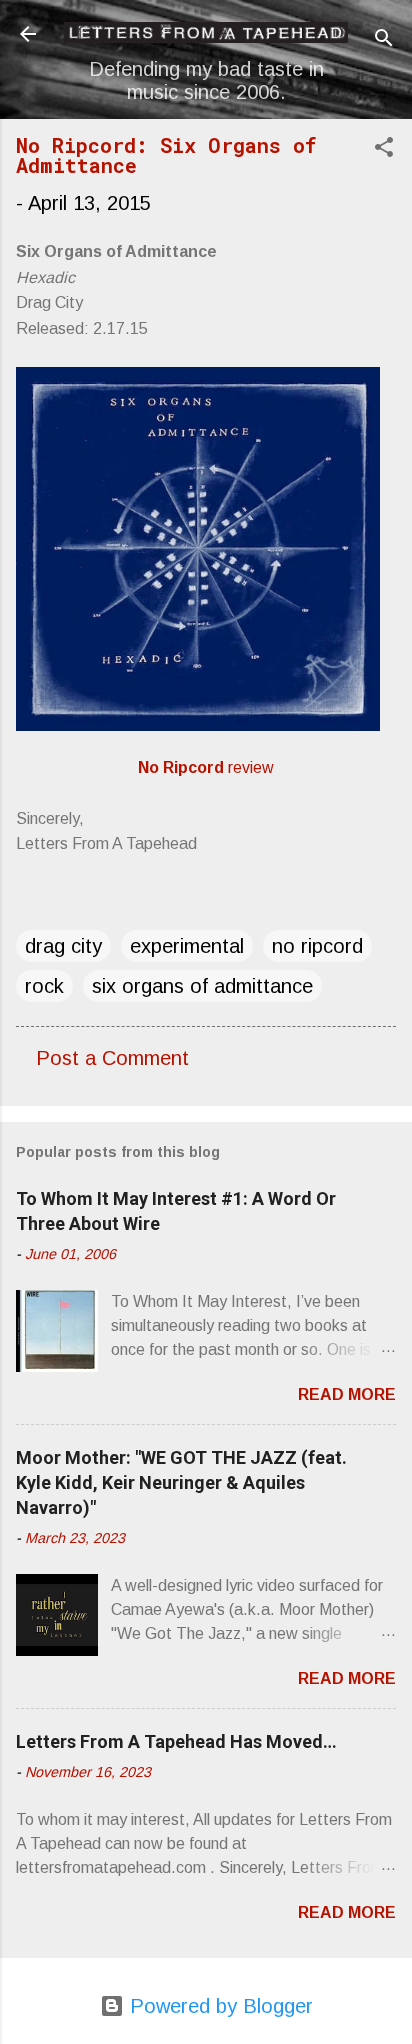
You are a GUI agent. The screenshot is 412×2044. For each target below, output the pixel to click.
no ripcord (317, 946)
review (206, 767)
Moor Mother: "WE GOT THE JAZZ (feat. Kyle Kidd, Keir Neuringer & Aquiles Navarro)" (181, 1482)
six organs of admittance (202, 986)
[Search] (384, 40)
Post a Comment (112, 1058)
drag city (63, 946)
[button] (384, 149)
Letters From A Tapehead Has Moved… (176, 1741)
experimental (187, 946)
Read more (347, 1394)
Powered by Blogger (218, 2006)
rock (44, 986)
